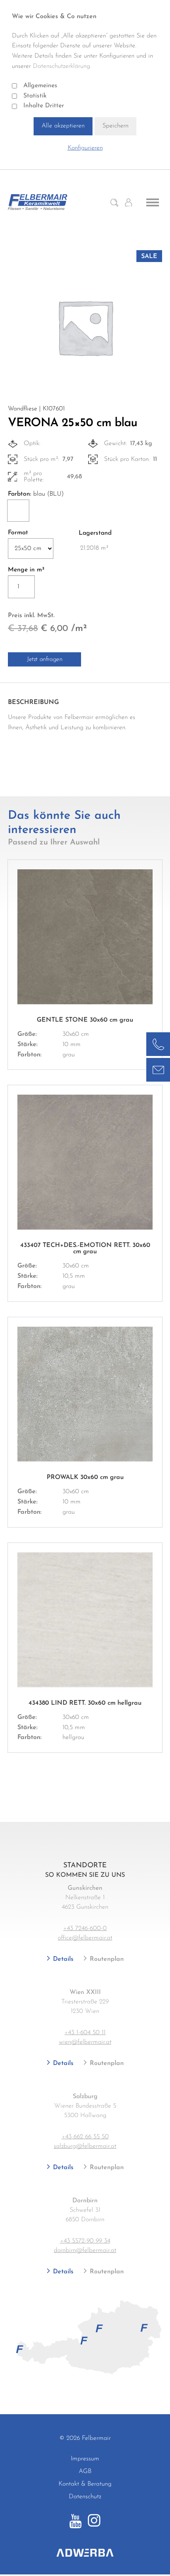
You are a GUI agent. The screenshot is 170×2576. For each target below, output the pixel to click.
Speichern (115, 126)
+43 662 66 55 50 (85, 2137)
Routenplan (106, 1959)
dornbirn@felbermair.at (85, 2250)
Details (62, 1959)
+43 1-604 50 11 (85, 2033)
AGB (85, 2471)
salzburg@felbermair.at (85, 2146)
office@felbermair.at (85, 1938)
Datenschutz (85, 2497)
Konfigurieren (85, 148)
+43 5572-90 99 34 (85, 2241)
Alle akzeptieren (63, 126)
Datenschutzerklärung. (62, 66)
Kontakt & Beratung (85, 2484)
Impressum (85, 2459)
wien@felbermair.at (85, 2042)
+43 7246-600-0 (85, 1928)
